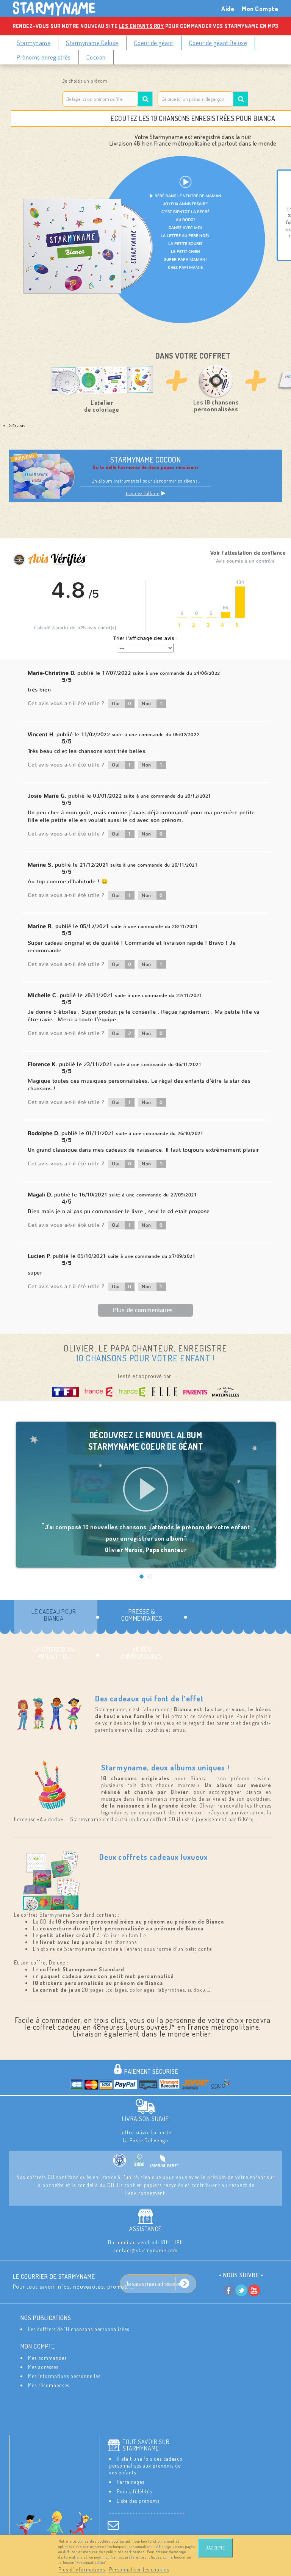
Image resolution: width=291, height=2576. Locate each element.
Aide (228, 9)
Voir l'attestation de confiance (248, 553)
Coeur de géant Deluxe (218, 43)
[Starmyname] (58, 9)
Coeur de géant (154, 43)
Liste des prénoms (138, 2501)
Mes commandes (47, 2358)
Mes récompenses (49, 2385)
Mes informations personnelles (64, 2376)
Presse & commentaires (142, 1615)
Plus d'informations (82, 2569)
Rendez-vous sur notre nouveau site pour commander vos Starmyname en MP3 (145, 26)
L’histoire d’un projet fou (54, 1653)
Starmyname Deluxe (92, 43)
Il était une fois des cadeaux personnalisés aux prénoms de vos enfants (146, 2465)
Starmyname (34, 43)
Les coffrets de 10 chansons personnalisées (79, 2329)
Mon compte (38, 2346)
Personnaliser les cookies (139, 2569)
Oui (122, 704)
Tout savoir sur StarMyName (146, 2445)
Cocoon (96, 57)
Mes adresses (43, 2367)
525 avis (17, 425)
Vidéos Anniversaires (142, 1653)
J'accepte (215, 2548)
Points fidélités (134, 2491)
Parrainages (131, 2482)
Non (152, 704)
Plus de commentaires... (146, 1310)
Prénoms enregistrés (44, 57)
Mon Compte (260, 9)
